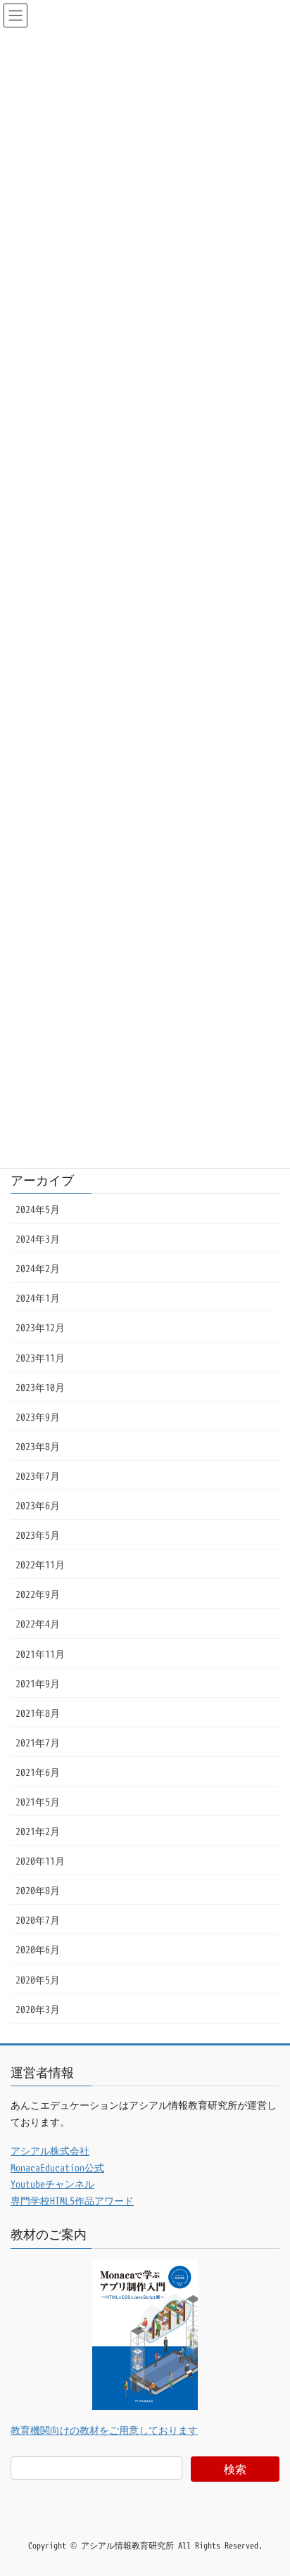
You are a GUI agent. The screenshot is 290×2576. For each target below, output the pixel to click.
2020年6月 (38, 1949)
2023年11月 (40, 1358)
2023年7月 (38, 1476)
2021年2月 (38, 1831)
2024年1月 (38, 1298)
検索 (235, 2469)
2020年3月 (38, 2009)
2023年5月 (38, 1535)
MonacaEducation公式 (57, 2168)
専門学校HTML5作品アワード (72, 2201)
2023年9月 (38, 1417)
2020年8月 (38, 1890)
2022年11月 (40, 1565)
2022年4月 (38, 1624)
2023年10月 (40, 1387)
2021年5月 (38, 1802)
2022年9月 (38, 1594)
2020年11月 (40, 1861)
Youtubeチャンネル (52, 2184)
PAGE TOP (266, 2486)
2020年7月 (38, 1920)
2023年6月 (38, 1505)
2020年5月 (38, 1980)
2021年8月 (38, 1713)
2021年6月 (38, 1772)
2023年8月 (38, 1446)
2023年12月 (40, 1327)
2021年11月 (40, 1654)
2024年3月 (38, 1239)
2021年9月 (38, 1683)
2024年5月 (38, 1209)
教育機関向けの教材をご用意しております (104, 2430)
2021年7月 (38, 1743)
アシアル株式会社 (50, 2151)
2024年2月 (38, 1268)
